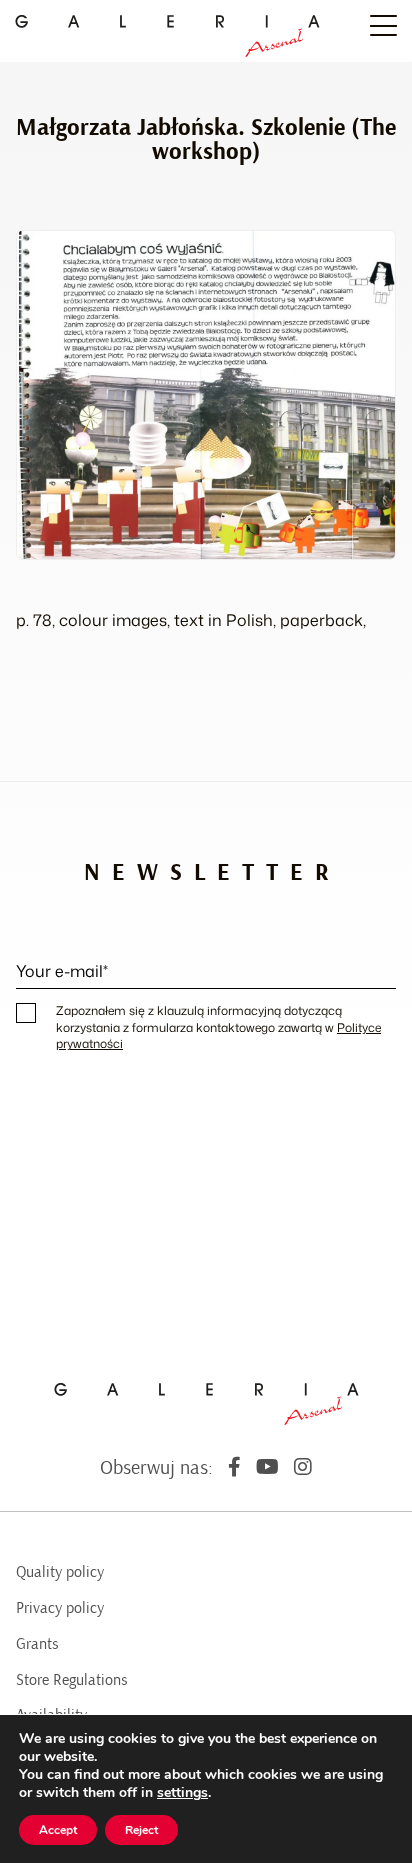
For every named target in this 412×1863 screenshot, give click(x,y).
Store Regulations (72, 1680)
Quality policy (60, 1572)
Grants (37, 1644)
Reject (141, 1830)
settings (182, 1793)
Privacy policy (60, 1608)
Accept (58, 1830)
